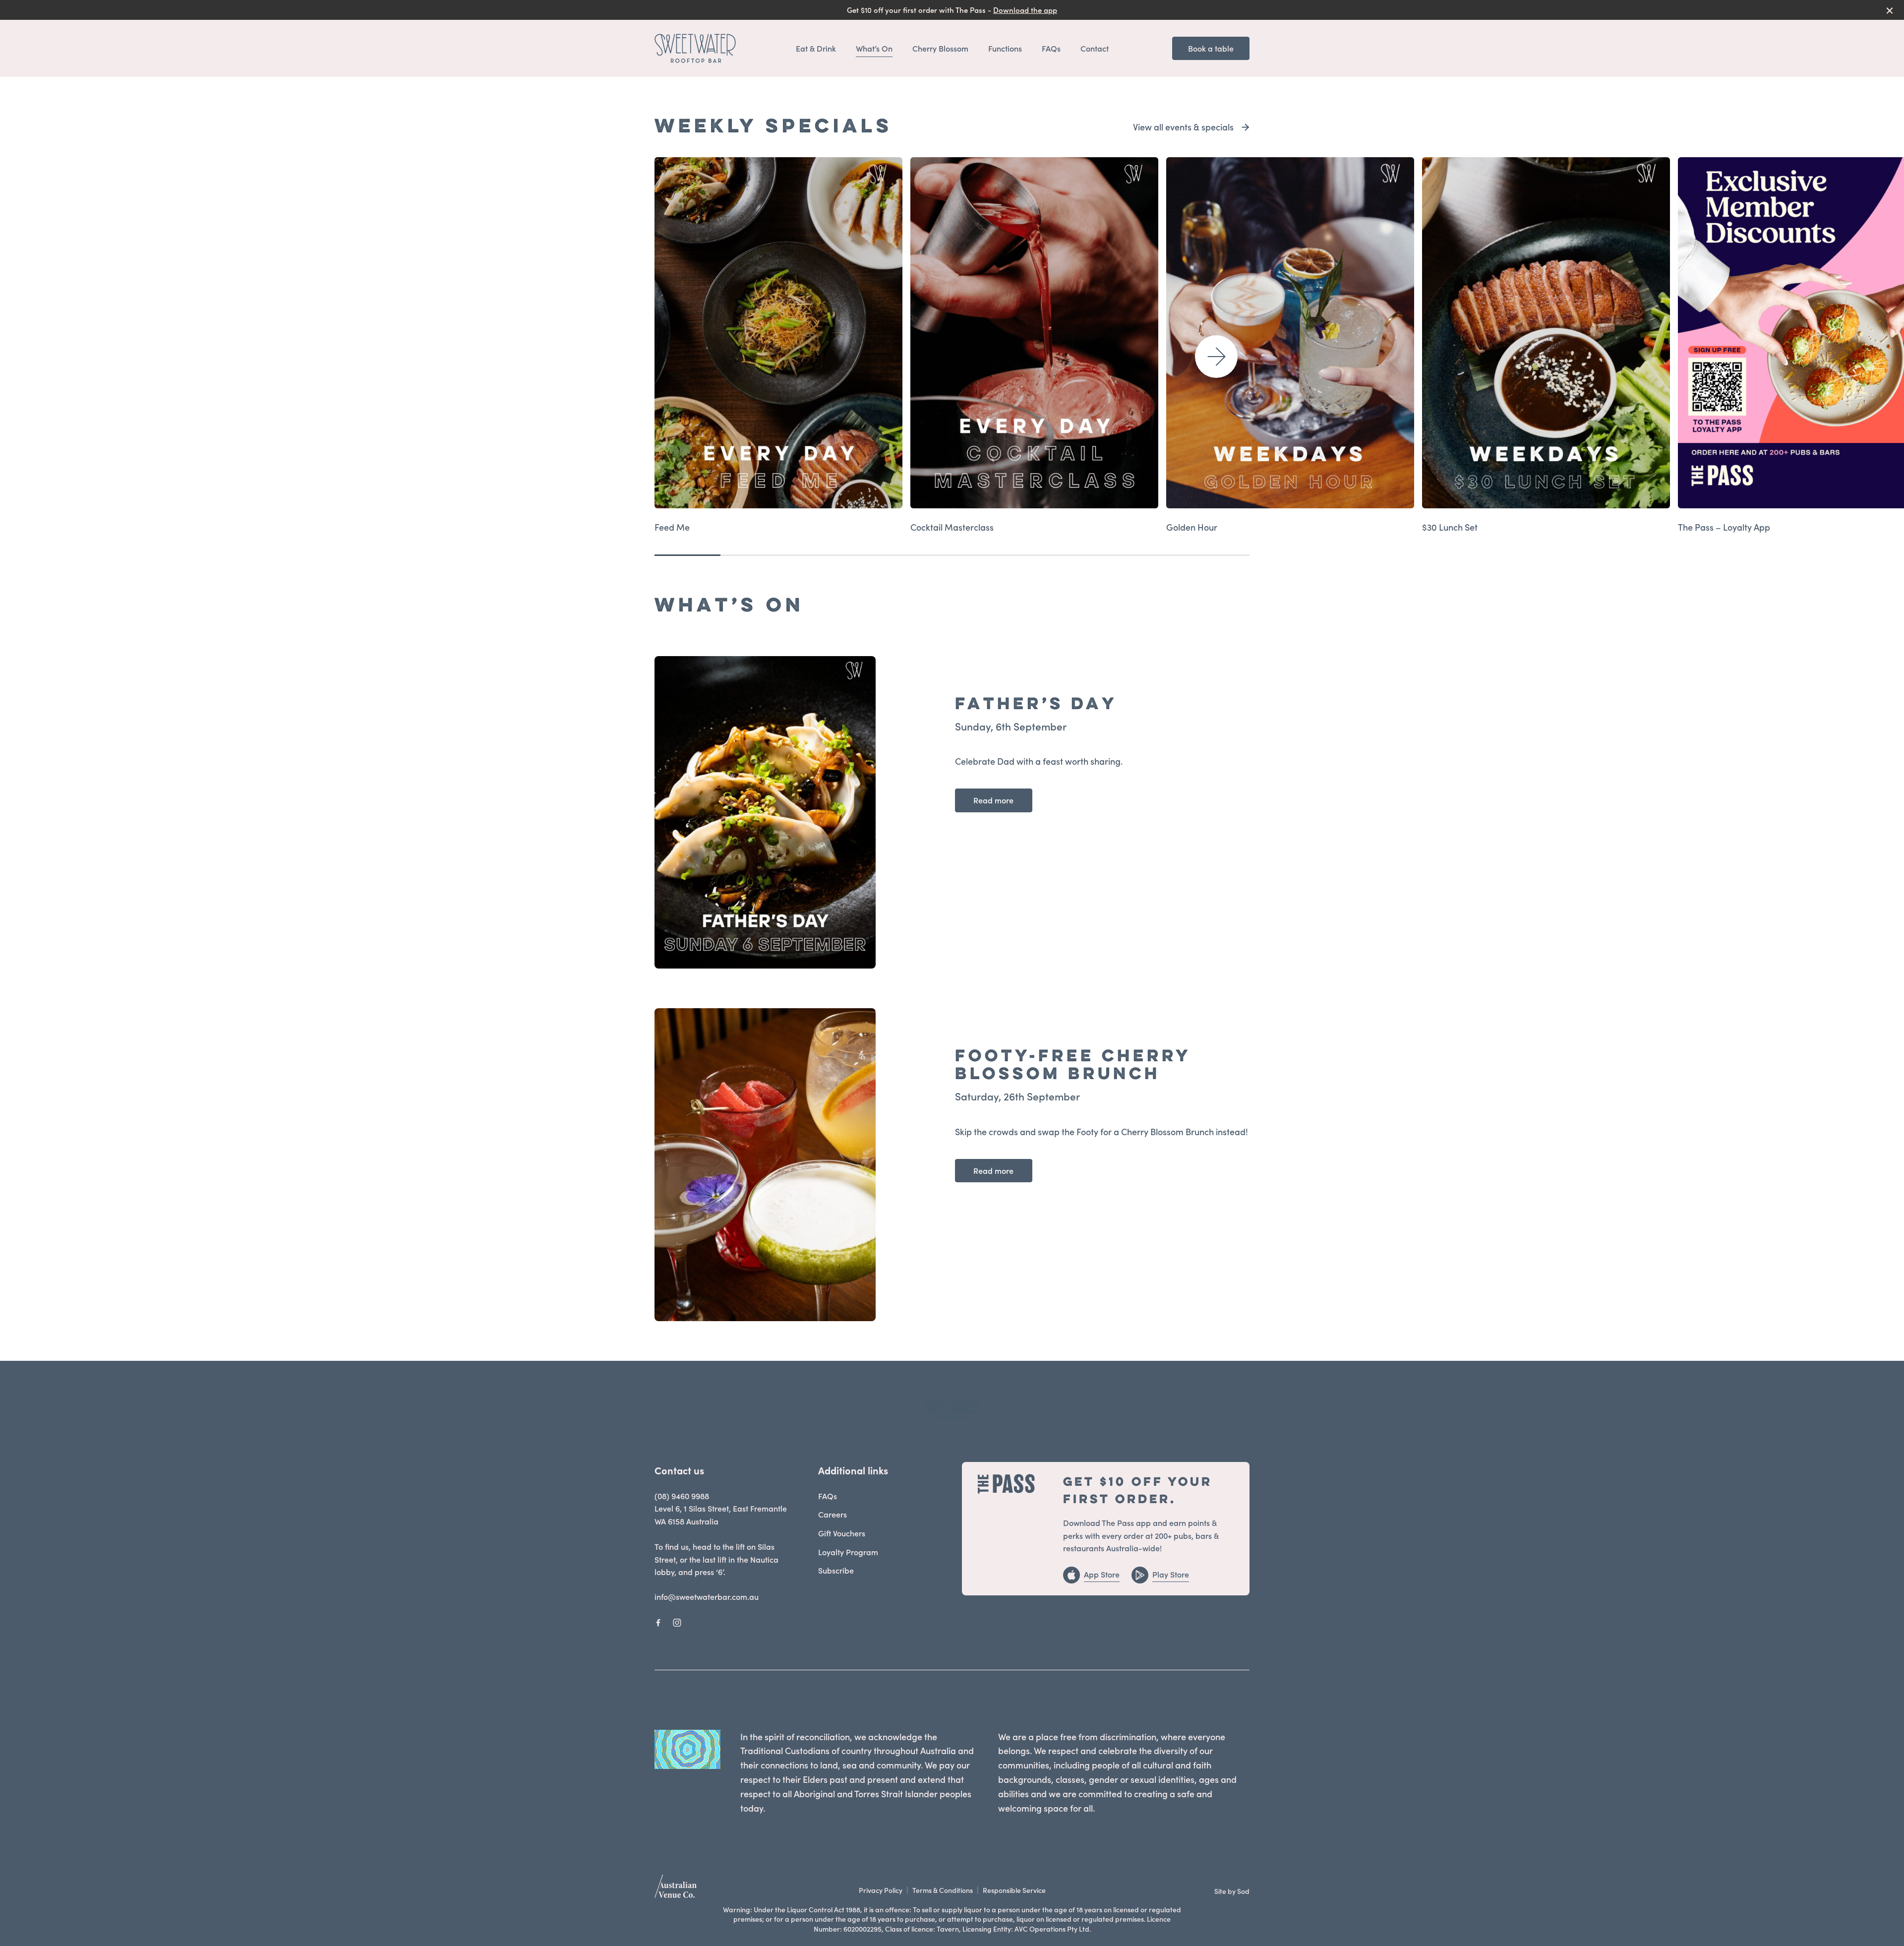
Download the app (1025, 10)
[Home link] (695, 48)
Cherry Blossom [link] (940, 48)
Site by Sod (1232, 1891)
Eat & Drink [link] (816, 48)
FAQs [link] (1051, 48)
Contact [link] (1095, 48)
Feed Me (672, 527)
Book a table (1211, 48)
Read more (993, 800)
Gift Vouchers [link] (842, 1533)
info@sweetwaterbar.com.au (707, 1596)
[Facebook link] (658, 1623)
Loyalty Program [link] (848, 1552)
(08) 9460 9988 (682, 1496)
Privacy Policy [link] (881, 1890)
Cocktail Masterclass (952, 527)
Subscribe (836, 1570)
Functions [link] (1005, 48)
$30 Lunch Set (1450, 527)
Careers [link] (833, 1514)
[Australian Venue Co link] (676, 1889)
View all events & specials (1183, 127)
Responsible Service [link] (1014, 1890)
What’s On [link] (874, 48)
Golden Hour (1192, 527)
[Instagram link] (677, 1623)
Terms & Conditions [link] (943, 1890)
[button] (1216, 357)
